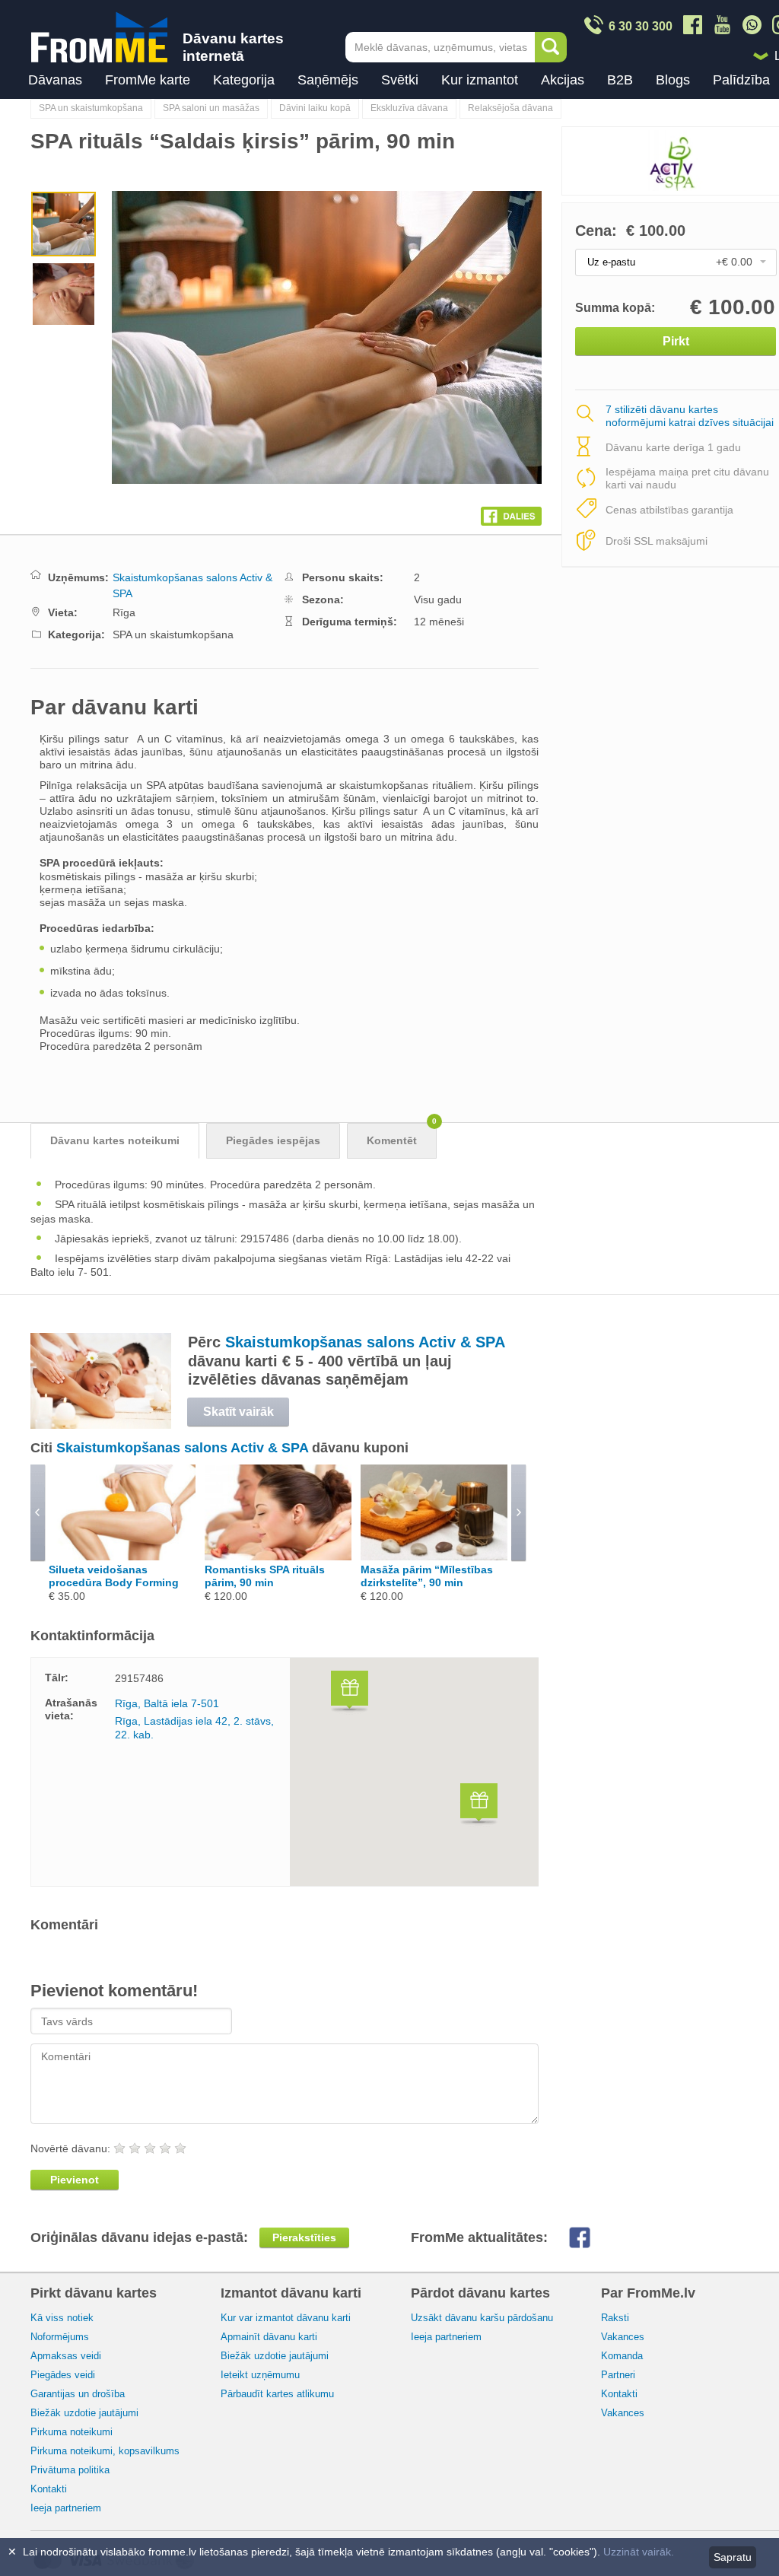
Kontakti (49, 2489)
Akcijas (563, 80)
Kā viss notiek (62, 2318)
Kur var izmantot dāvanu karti (286, 2318)
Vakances (623, 2337)
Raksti (615, 2318)
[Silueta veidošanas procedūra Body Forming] (122, 1557)
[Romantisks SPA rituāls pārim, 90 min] (278, 1557)
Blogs (673, 80)
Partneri (618, 2375)
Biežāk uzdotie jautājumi (84, 2413)
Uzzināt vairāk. (639, 2552)
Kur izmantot (480, 80)
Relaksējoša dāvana (510, 108)
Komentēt (402, 1135)
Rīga (124, 612)
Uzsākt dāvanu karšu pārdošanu (482, 2318)
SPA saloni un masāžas (211, 108)
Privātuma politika (70, 2470)
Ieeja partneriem (66, 2508)
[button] (350, 1693)
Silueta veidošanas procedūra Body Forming (114, 1576)
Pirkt (676, 341)
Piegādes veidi (63, 2375)
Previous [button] (134, 337)
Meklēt (551, 47)
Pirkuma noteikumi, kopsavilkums (105, 2451)
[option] (64, 226)
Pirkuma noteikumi (72, 2432)
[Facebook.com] (511, 513)
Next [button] (348, 337)
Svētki (400, 80)
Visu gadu (438, 599)
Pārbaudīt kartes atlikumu (277, 2394)
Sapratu (733, 2557)
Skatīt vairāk (238, 1412)
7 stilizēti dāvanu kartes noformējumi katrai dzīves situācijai (690, 417)
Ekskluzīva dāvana (409, 108)
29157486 (139, 1678)
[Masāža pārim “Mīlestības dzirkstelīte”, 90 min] (434, 1557)
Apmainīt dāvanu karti (269, 2337)
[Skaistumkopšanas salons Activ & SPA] (101, 1425)
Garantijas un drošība (78, 2394)
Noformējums (60, 2337)
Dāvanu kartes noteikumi (115, 1140)
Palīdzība (741, 80)
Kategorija (244, 80)
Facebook (591, 2237)
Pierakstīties (304, 2237)
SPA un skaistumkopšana (91, 108)
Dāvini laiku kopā (315, 108)
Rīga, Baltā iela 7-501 (167, 1703)
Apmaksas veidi (66, 2356)
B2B (620, 80)
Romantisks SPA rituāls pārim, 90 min (265, 1576)
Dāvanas (55, 80)
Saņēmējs (328, 80)
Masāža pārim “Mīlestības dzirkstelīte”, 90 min (427, 1576)
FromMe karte (148, 80)
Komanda (622, 2356)
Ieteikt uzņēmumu (260, 2375)
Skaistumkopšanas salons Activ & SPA (365, 1342)
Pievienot (75, 2180)
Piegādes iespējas (273, 1140)
